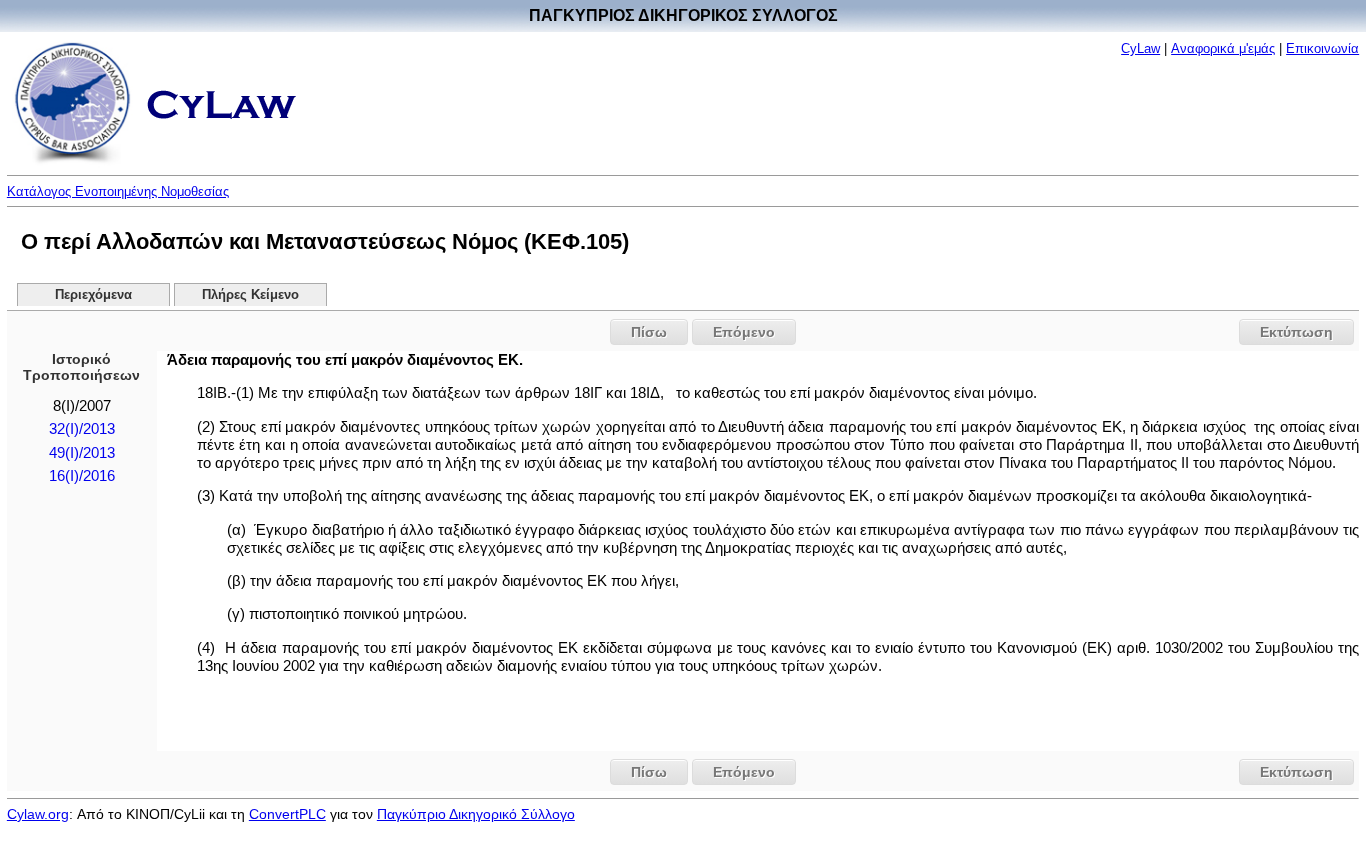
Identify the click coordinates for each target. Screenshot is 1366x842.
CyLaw (1140, 48)
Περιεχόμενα (93, 295)
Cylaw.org (38, 814)
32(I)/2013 (82, 429)
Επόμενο (744, 332)
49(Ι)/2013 (82, 453)
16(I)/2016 (82, 476)
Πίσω (649, 332)
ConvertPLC (287, 814)
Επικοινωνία (1322, 48)
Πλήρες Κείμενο (250, 295)
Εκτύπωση (1296, 332)
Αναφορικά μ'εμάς (1223, 48)
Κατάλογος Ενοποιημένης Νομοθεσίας (118, 191)
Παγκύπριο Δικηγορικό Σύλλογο (476, 814)
